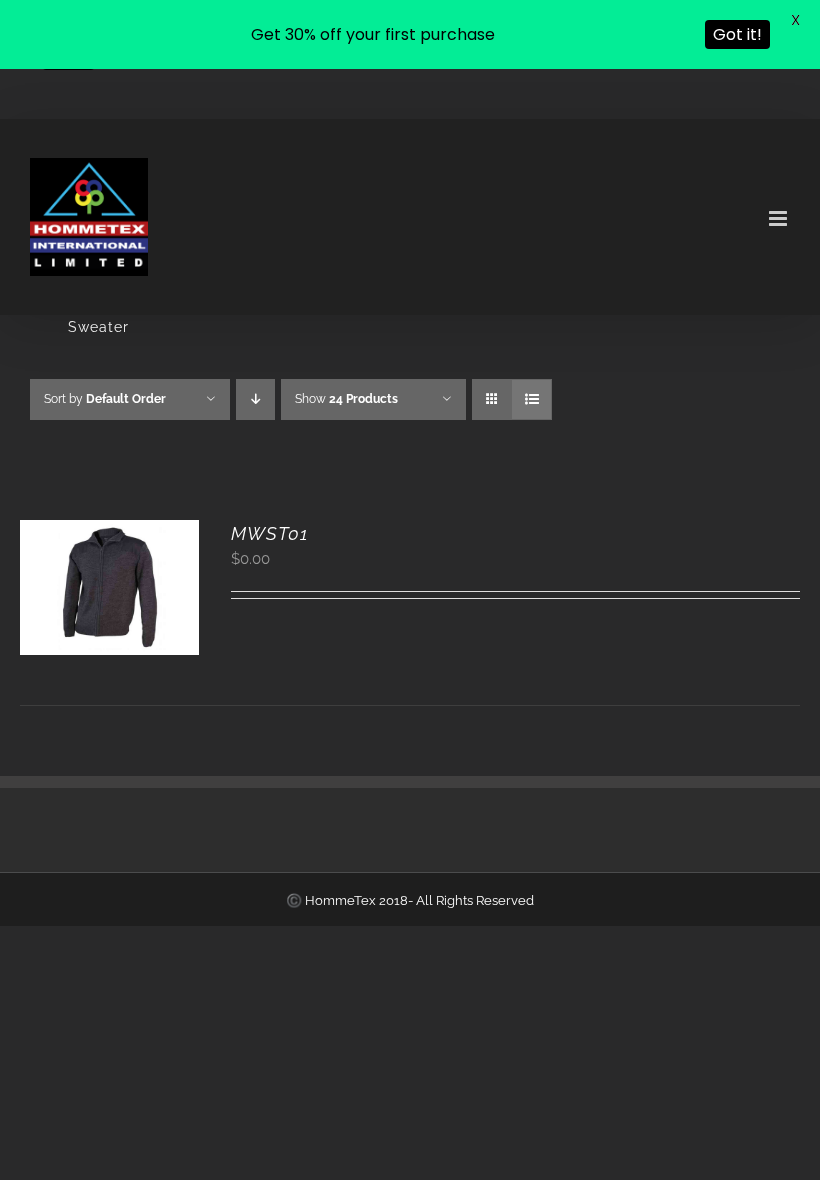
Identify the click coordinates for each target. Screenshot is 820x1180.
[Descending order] (255, 399)
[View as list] (531, 399)
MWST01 (269, 533)
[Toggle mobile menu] (779, 218)
